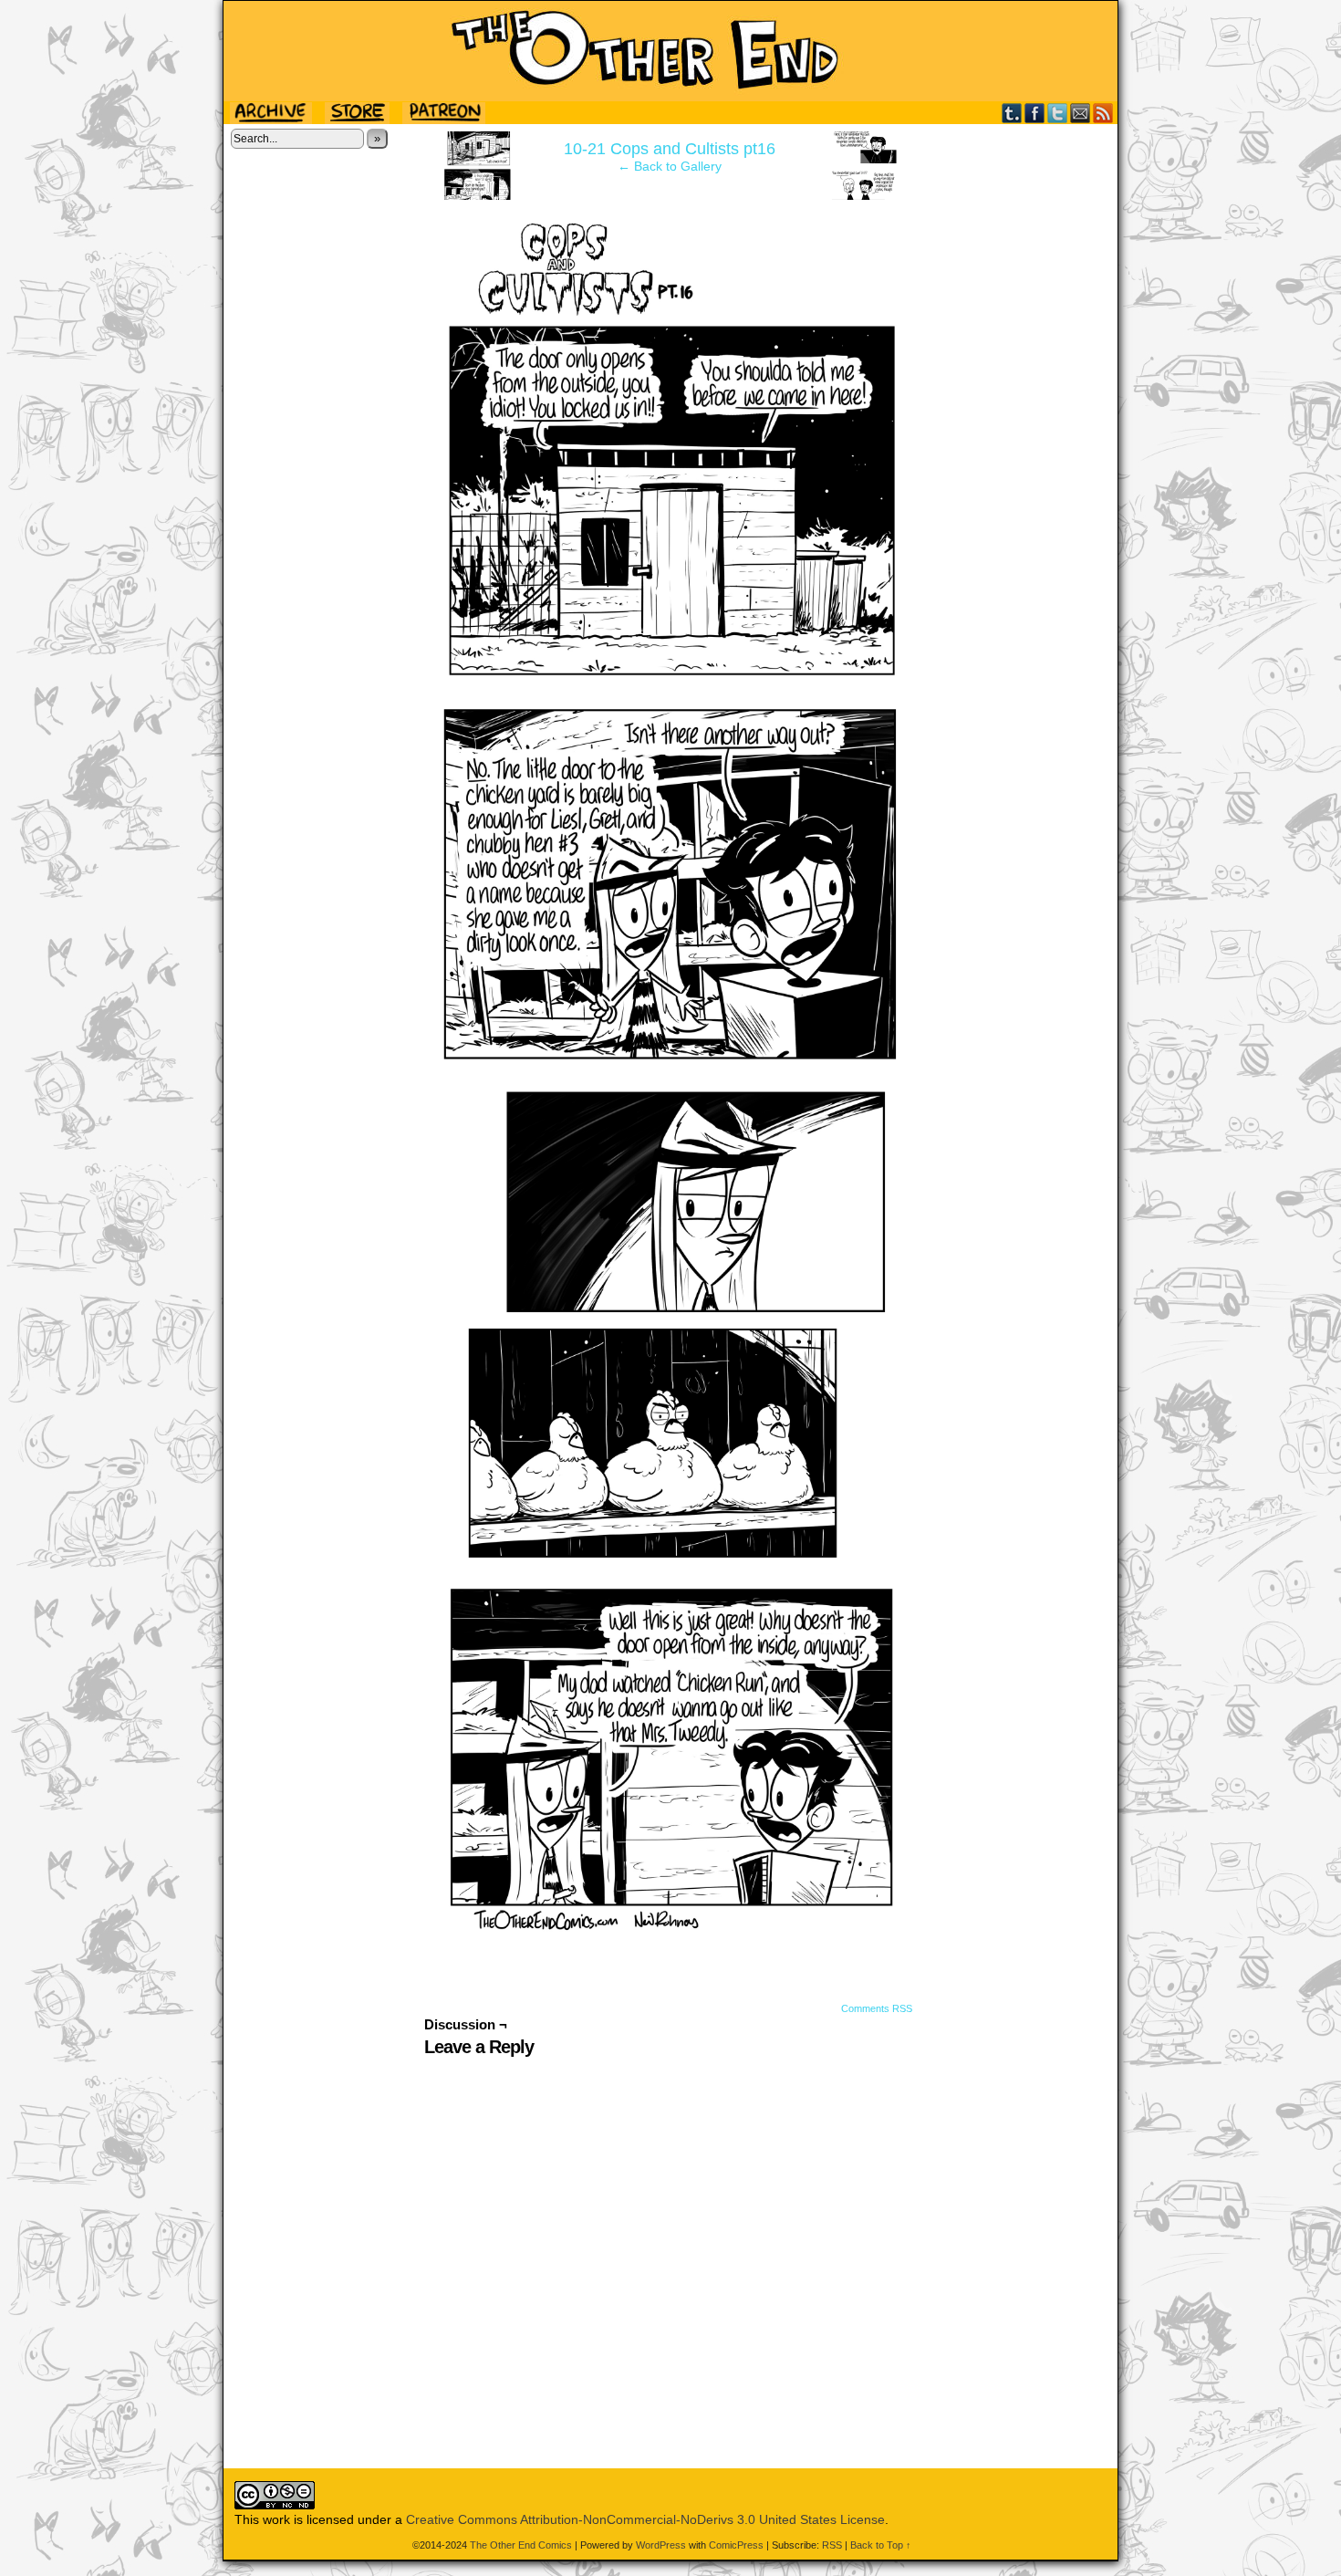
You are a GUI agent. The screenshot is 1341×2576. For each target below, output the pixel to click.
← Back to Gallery (670, 166)
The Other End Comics (670, 51)
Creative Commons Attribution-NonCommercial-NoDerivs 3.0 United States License (645, 2519)
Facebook (1035, 113)
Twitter (1058, 113)
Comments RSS (877, 2008)
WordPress (661, 2545)
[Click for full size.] (670, 1927)
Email (1081, 113)
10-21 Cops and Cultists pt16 (670, 149)
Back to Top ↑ (881, 2545)
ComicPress (736, 2545)
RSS (1103, 113)
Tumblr (1012, 113)
